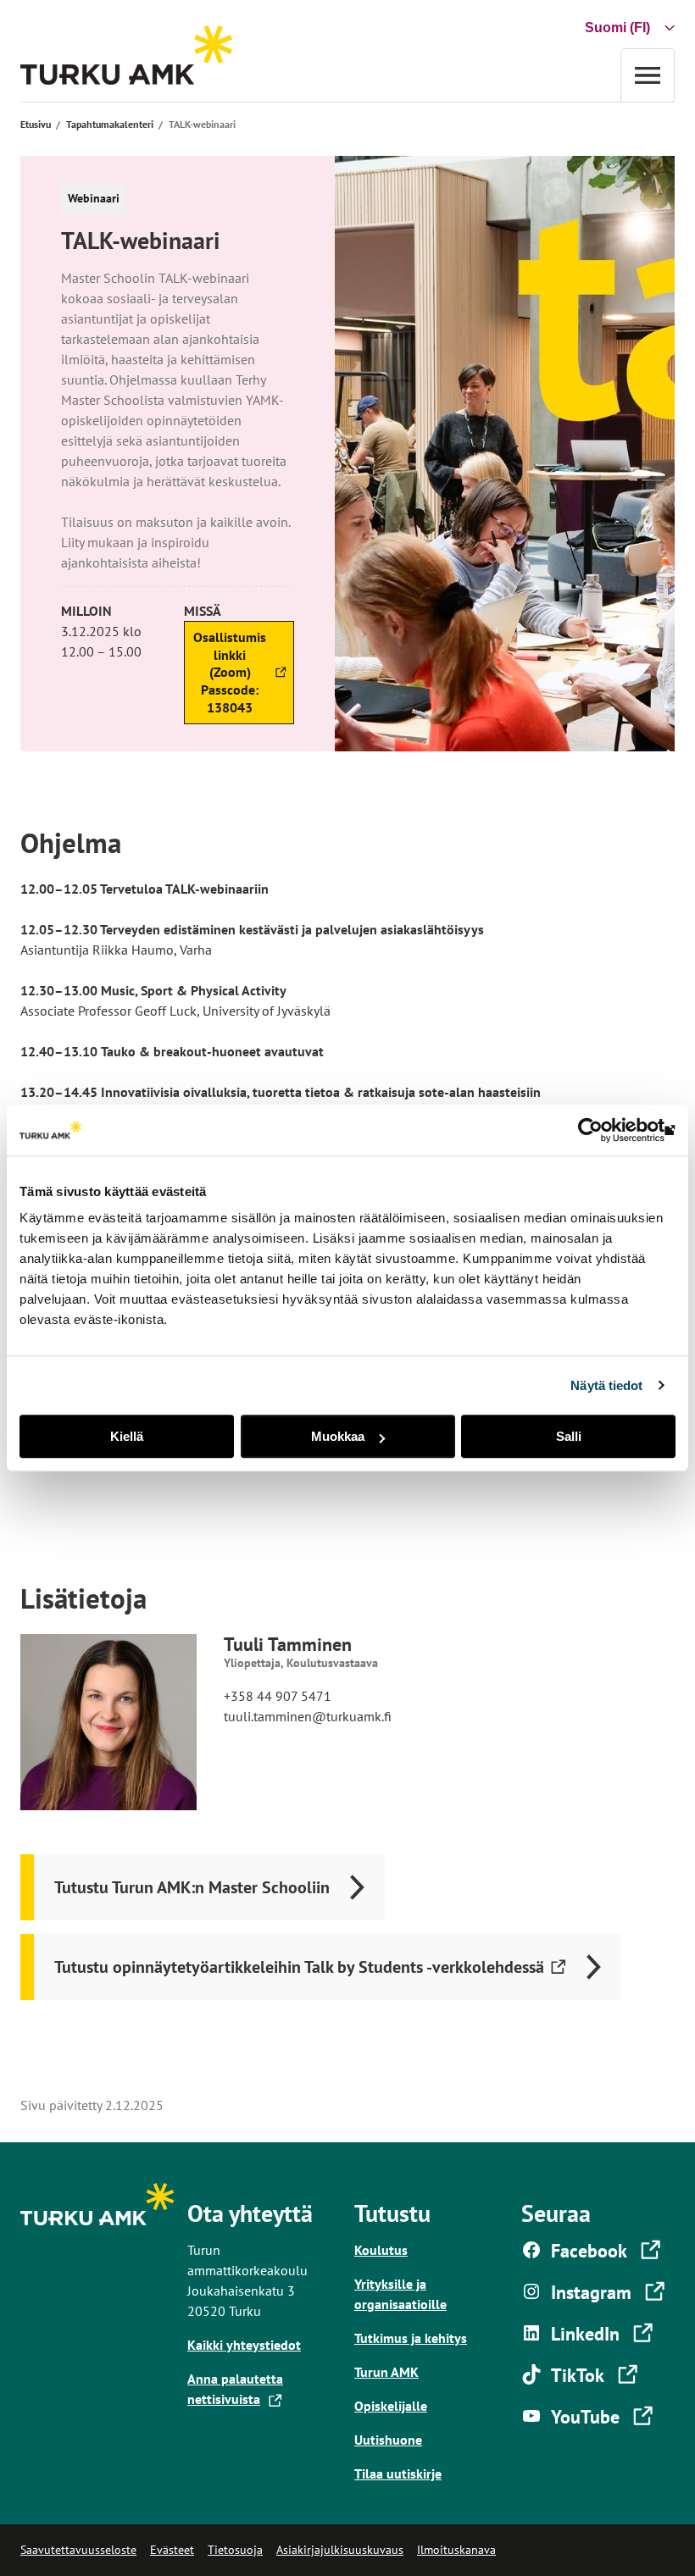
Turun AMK (386, 2372)
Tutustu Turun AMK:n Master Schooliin (192, 1887)
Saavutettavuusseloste (78, 2550)
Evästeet (172, 2550)
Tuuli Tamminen (288, 1644)
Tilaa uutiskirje (398, 2474)
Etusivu (36, 124)
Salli (569, 1436)
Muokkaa (338, 1436)
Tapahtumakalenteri (110, 124)
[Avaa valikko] (648, 75)
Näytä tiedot (606, 1385)
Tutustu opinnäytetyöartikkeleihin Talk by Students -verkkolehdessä (299, 1978)
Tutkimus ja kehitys (411, 2338)
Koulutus (381, 2250)
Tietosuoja (235, 2550)
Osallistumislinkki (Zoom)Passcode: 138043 (228, 676)
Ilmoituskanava (456, 2550)
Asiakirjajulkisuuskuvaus (340, 2550)
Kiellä (127, 1436)
